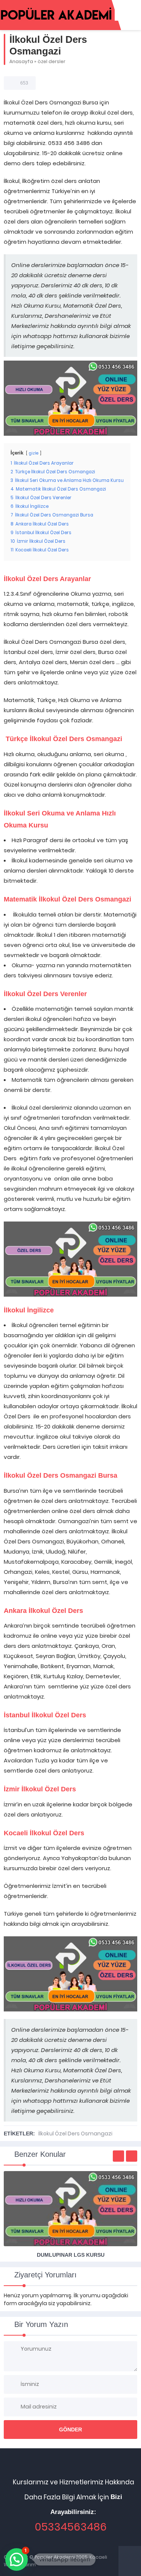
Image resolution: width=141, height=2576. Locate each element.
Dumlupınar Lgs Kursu (71, 2255)
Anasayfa (21, 61)
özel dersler (52, 61)
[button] (17, 2559)
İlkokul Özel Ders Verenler (45, 994)
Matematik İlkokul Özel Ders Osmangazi (67, 899)
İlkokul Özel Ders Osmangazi (75, 2134)
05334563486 (71, 2527)
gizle (34, 453)
